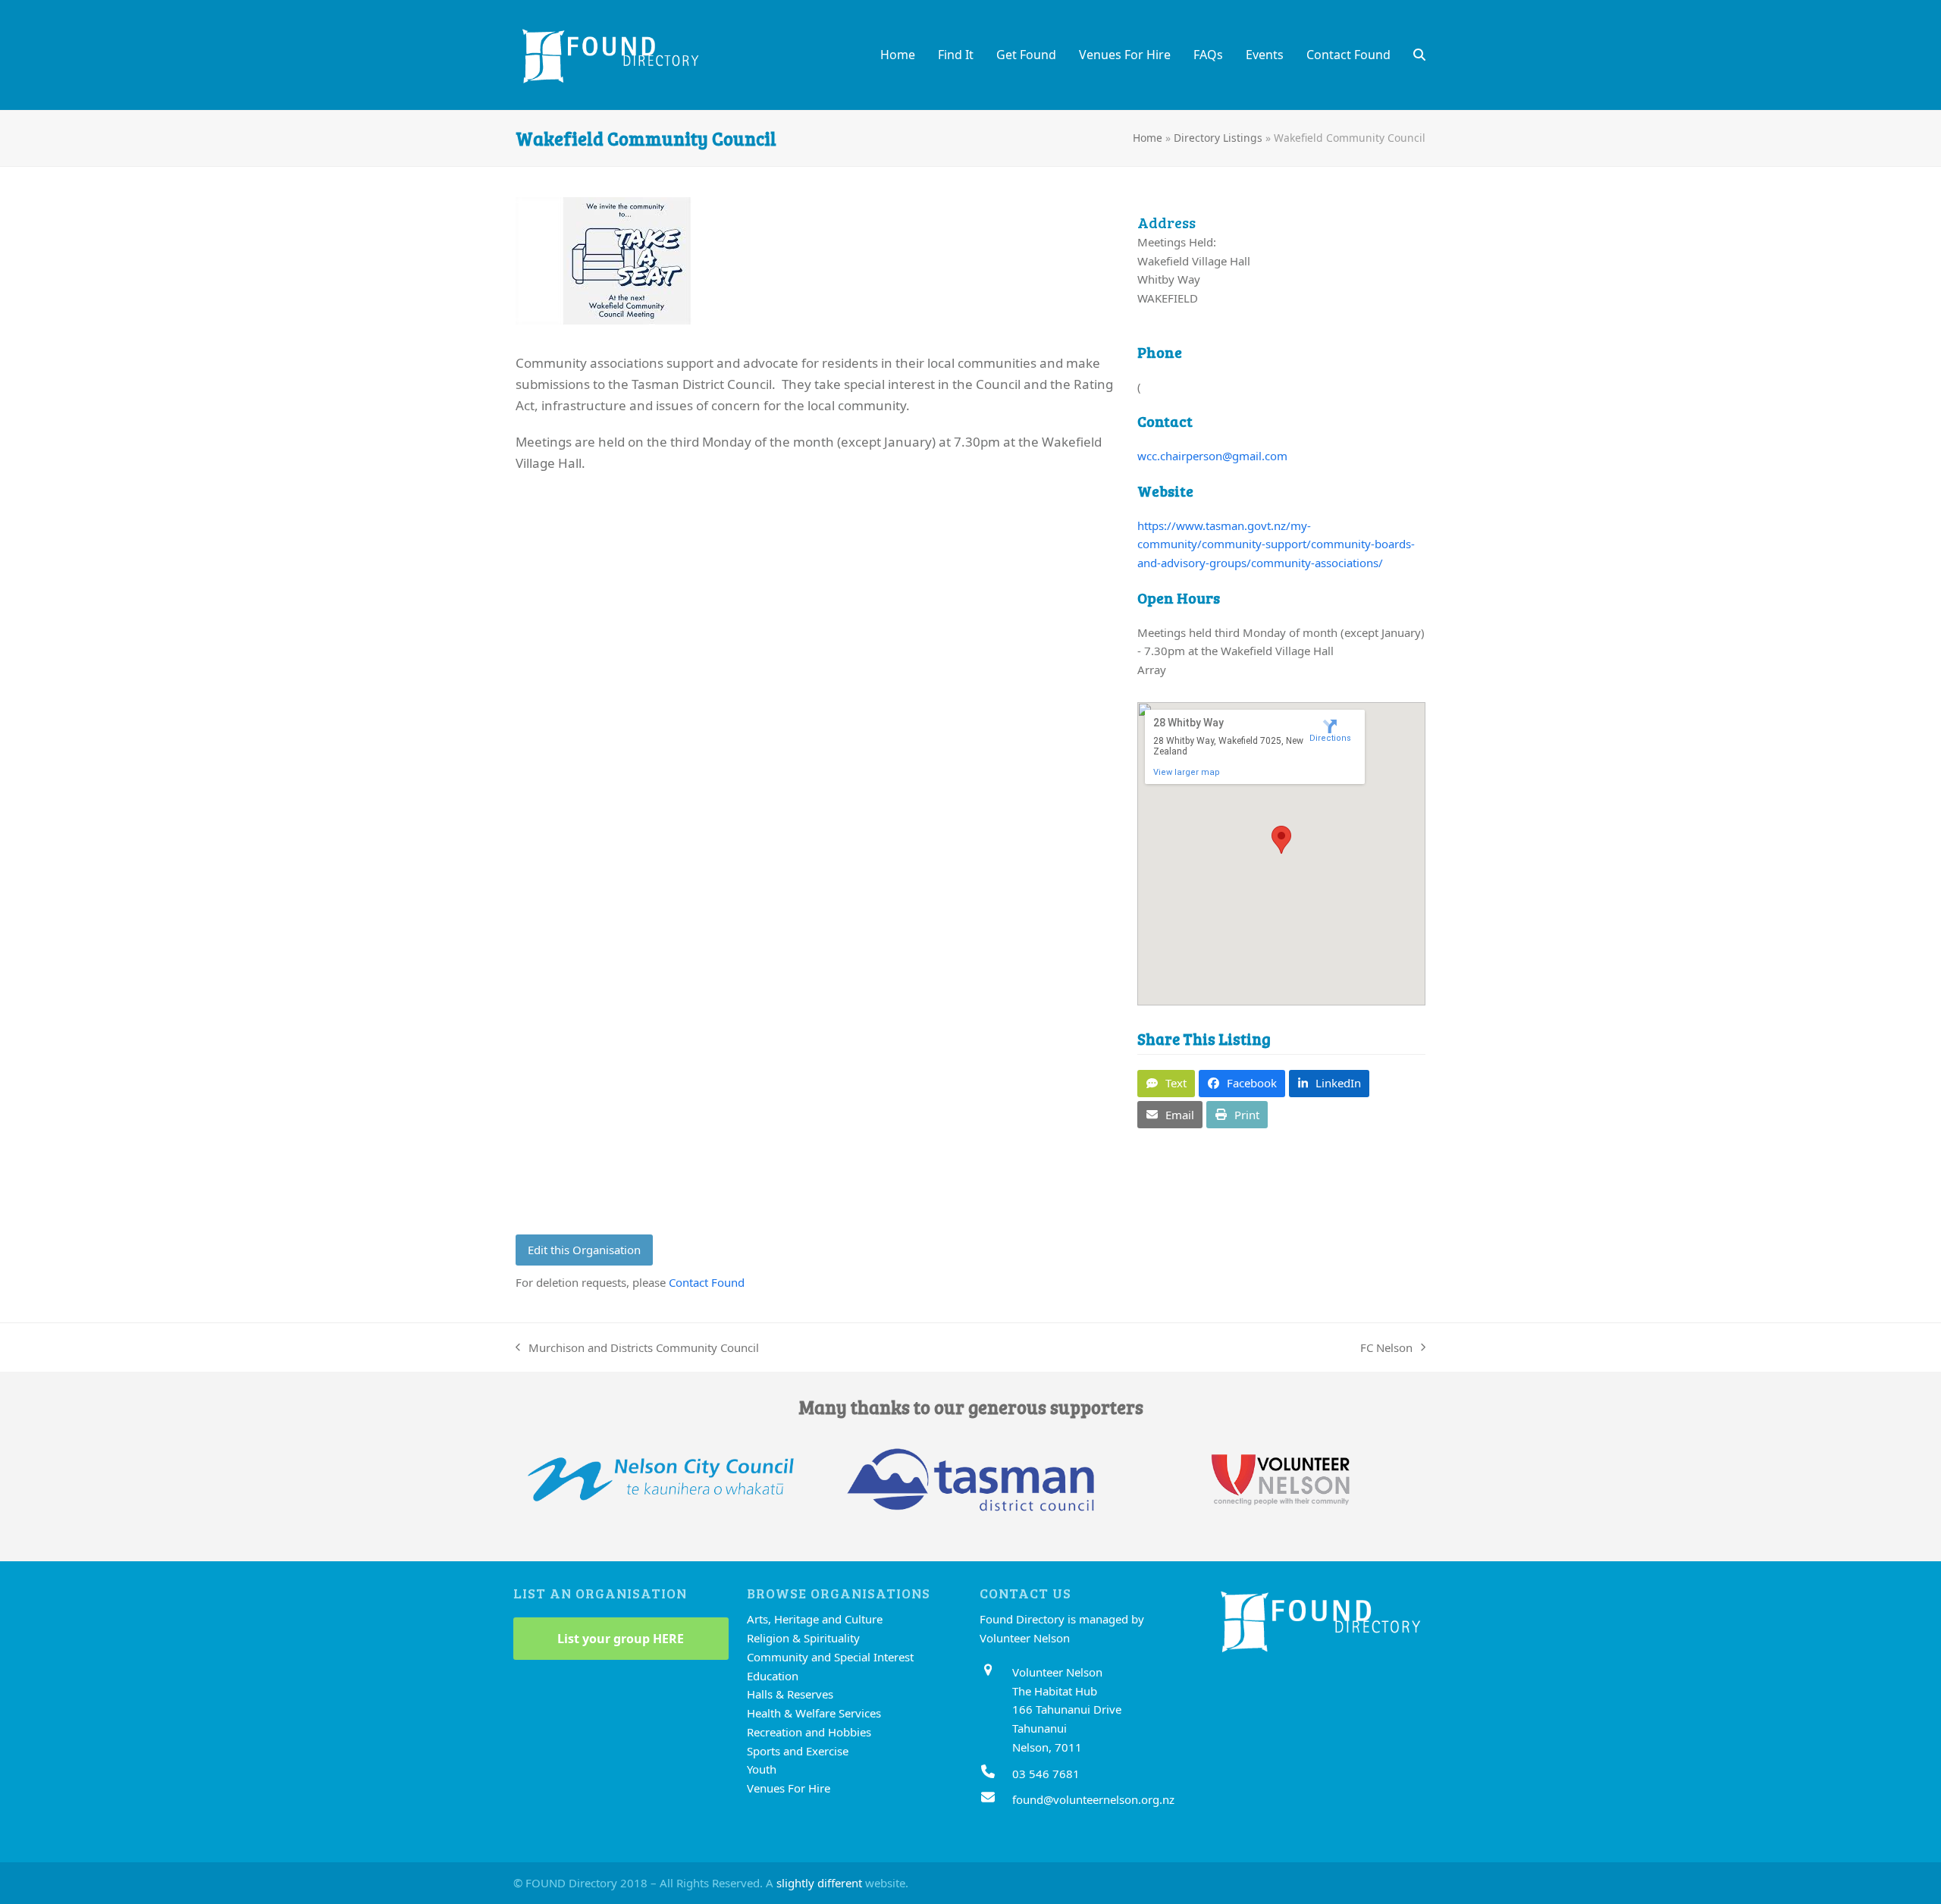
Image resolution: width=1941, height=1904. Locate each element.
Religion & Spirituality (803, 1638)
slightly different (819, 1883)
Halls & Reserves (790, 1694)
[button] (1419, 55)
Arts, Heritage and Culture (815, 1619)
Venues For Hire (789, 1788)
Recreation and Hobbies (809, 1732)
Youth (762, 1769)
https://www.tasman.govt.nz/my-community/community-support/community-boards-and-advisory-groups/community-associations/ (1276, 544)
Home (1148, 138)
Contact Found (707, 1282)
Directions (1330, 738)
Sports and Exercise (798, 1751)
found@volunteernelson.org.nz (1093, 1799)
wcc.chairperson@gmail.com (1212, 456)
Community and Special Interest (830, 1657)
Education (773, 1676)
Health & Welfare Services (814, 1713)
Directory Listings (1218, 138)
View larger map (1187, 772)
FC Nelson (1386, 1349)
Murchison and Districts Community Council (637, 1349)
